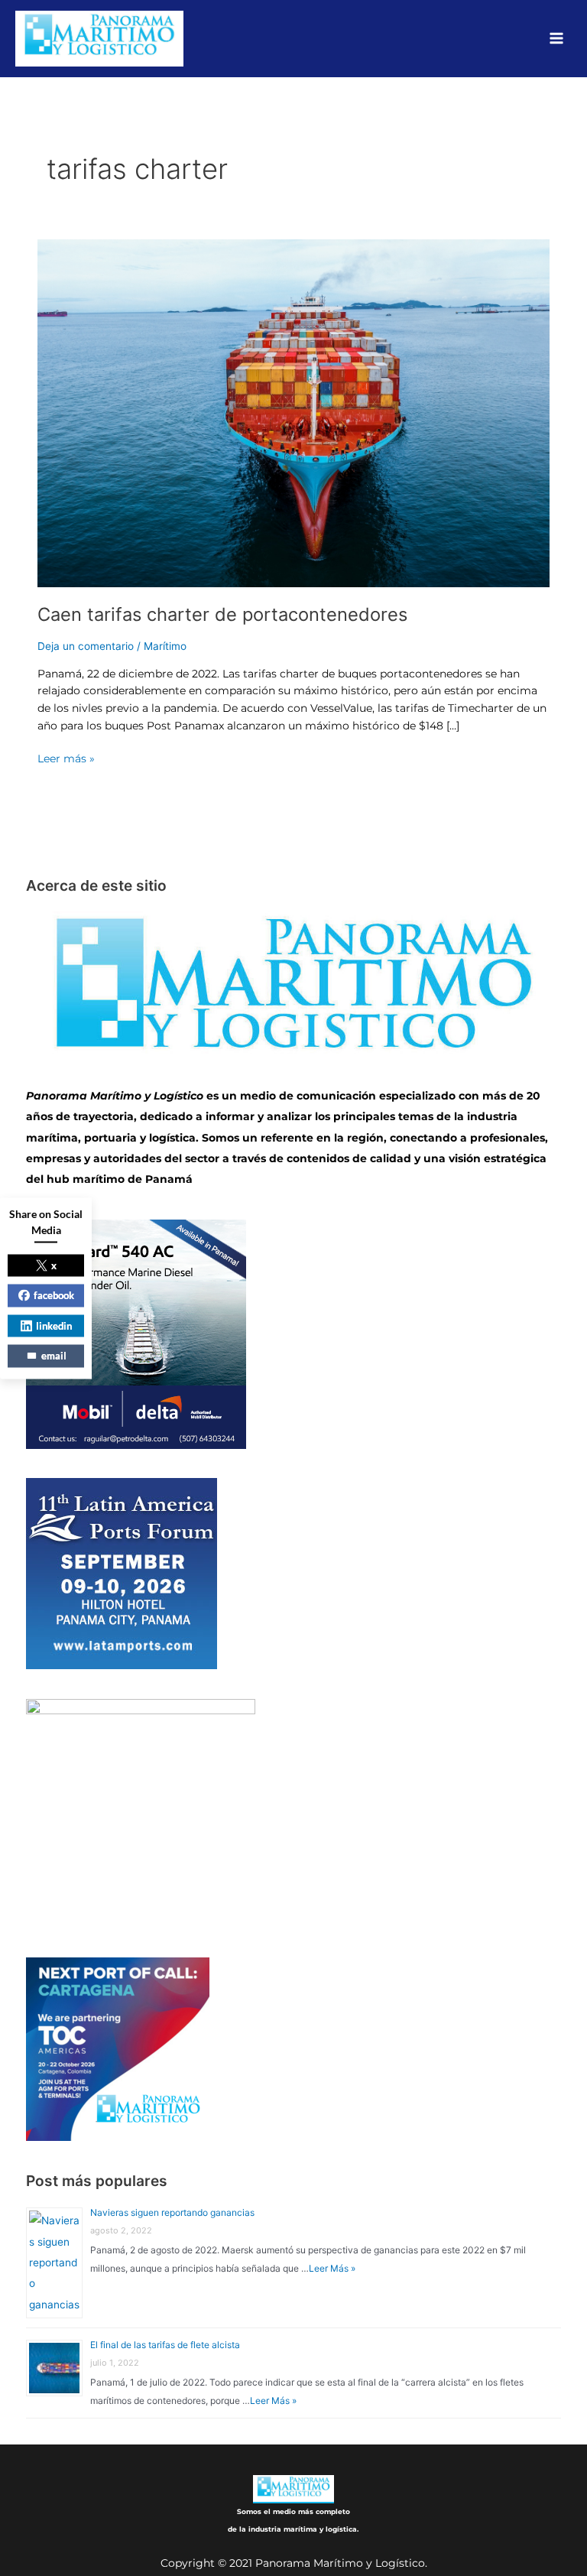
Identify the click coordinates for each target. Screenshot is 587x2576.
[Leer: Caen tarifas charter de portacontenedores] (293, 412)
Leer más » (66, 757)
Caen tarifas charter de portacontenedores (222, 614)
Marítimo (165, 646)
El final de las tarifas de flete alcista (165, 2345)
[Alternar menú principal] (557, 39)
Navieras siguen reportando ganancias (172, 2212)
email (54, 1356)
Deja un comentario (86, 646)
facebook (54, 1295)
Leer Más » (332, 2268)
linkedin (54, 1325)
